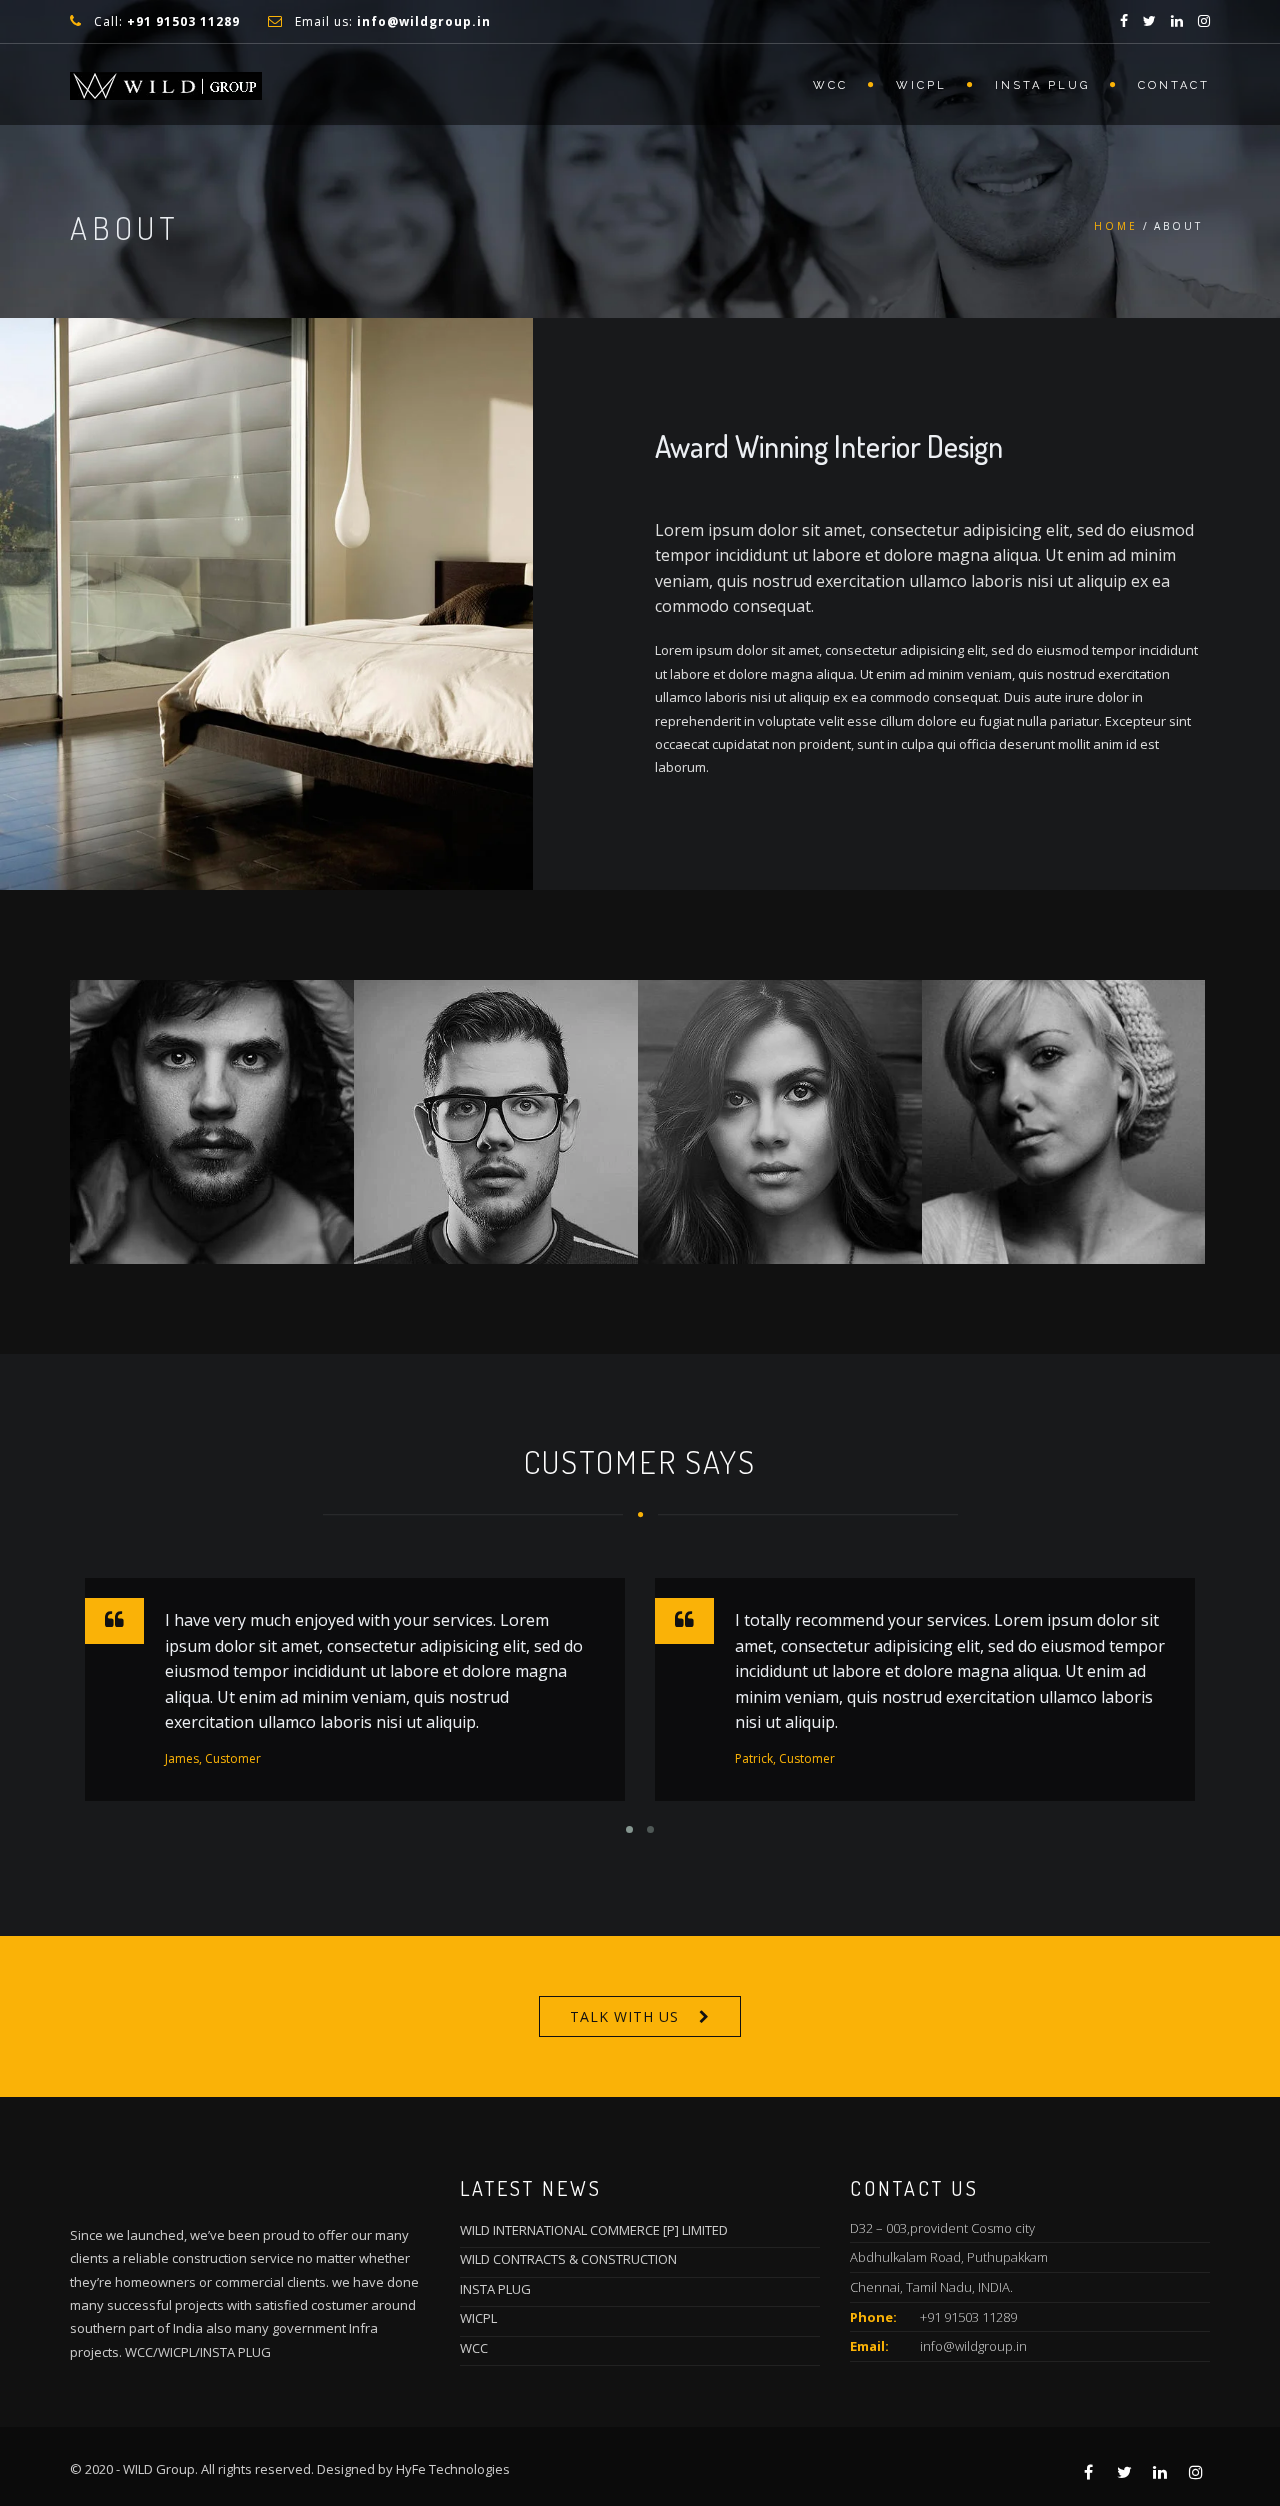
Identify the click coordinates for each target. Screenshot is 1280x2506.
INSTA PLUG (1042, 85)
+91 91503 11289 (968, 2317)
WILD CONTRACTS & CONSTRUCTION (568, 2259)
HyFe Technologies (453, 2469)
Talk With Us (624, 2016)
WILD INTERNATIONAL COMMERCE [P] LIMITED (594, 2230)
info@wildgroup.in (973, 2346)
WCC (830, 85)
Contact (1174, 85)
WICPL (921, 85)
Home (1116, 226)
